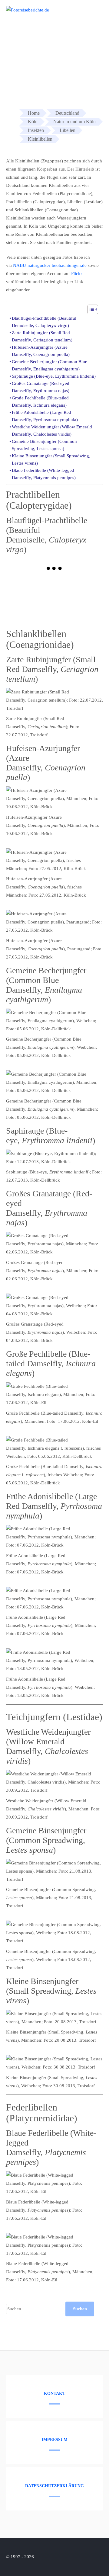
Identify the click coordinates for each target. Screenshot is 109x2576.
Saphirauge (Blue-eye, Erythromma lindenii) (54, 376)
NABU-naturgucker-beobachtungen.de (50, 265)
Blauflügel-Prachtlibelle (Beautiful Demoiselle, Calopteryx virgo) (44, 322)
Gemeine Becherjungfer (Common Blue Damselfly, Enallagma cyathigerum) (50, 365)
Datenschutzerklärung (54, 2486)
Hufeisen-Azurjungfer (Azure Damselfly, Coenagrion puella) (41, 351)
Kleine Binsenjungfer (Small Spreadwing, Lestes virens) (51, 459)
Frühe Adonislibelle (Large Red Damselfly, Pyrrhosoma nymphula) (45, 416)
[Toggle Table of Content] (90, 309)
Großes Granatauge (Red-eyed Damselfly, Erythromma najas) (41, 387)
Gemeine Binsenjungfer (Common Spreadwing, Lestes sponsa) (44, 445)
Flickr (77, 274)
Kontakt (54, 2394)
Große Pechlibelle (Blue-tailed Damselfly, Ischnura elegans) (40, 402)
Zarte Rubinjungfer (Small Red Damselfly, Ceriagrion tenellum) (42, 336)
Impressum (55, 2440)
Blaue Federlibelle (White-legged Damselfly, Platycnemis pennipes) (44, 474)
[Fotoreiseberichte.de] (28, 10)
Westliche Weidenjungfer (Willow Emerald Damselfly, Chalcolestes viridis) (52, 430)
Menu (93, 13)
